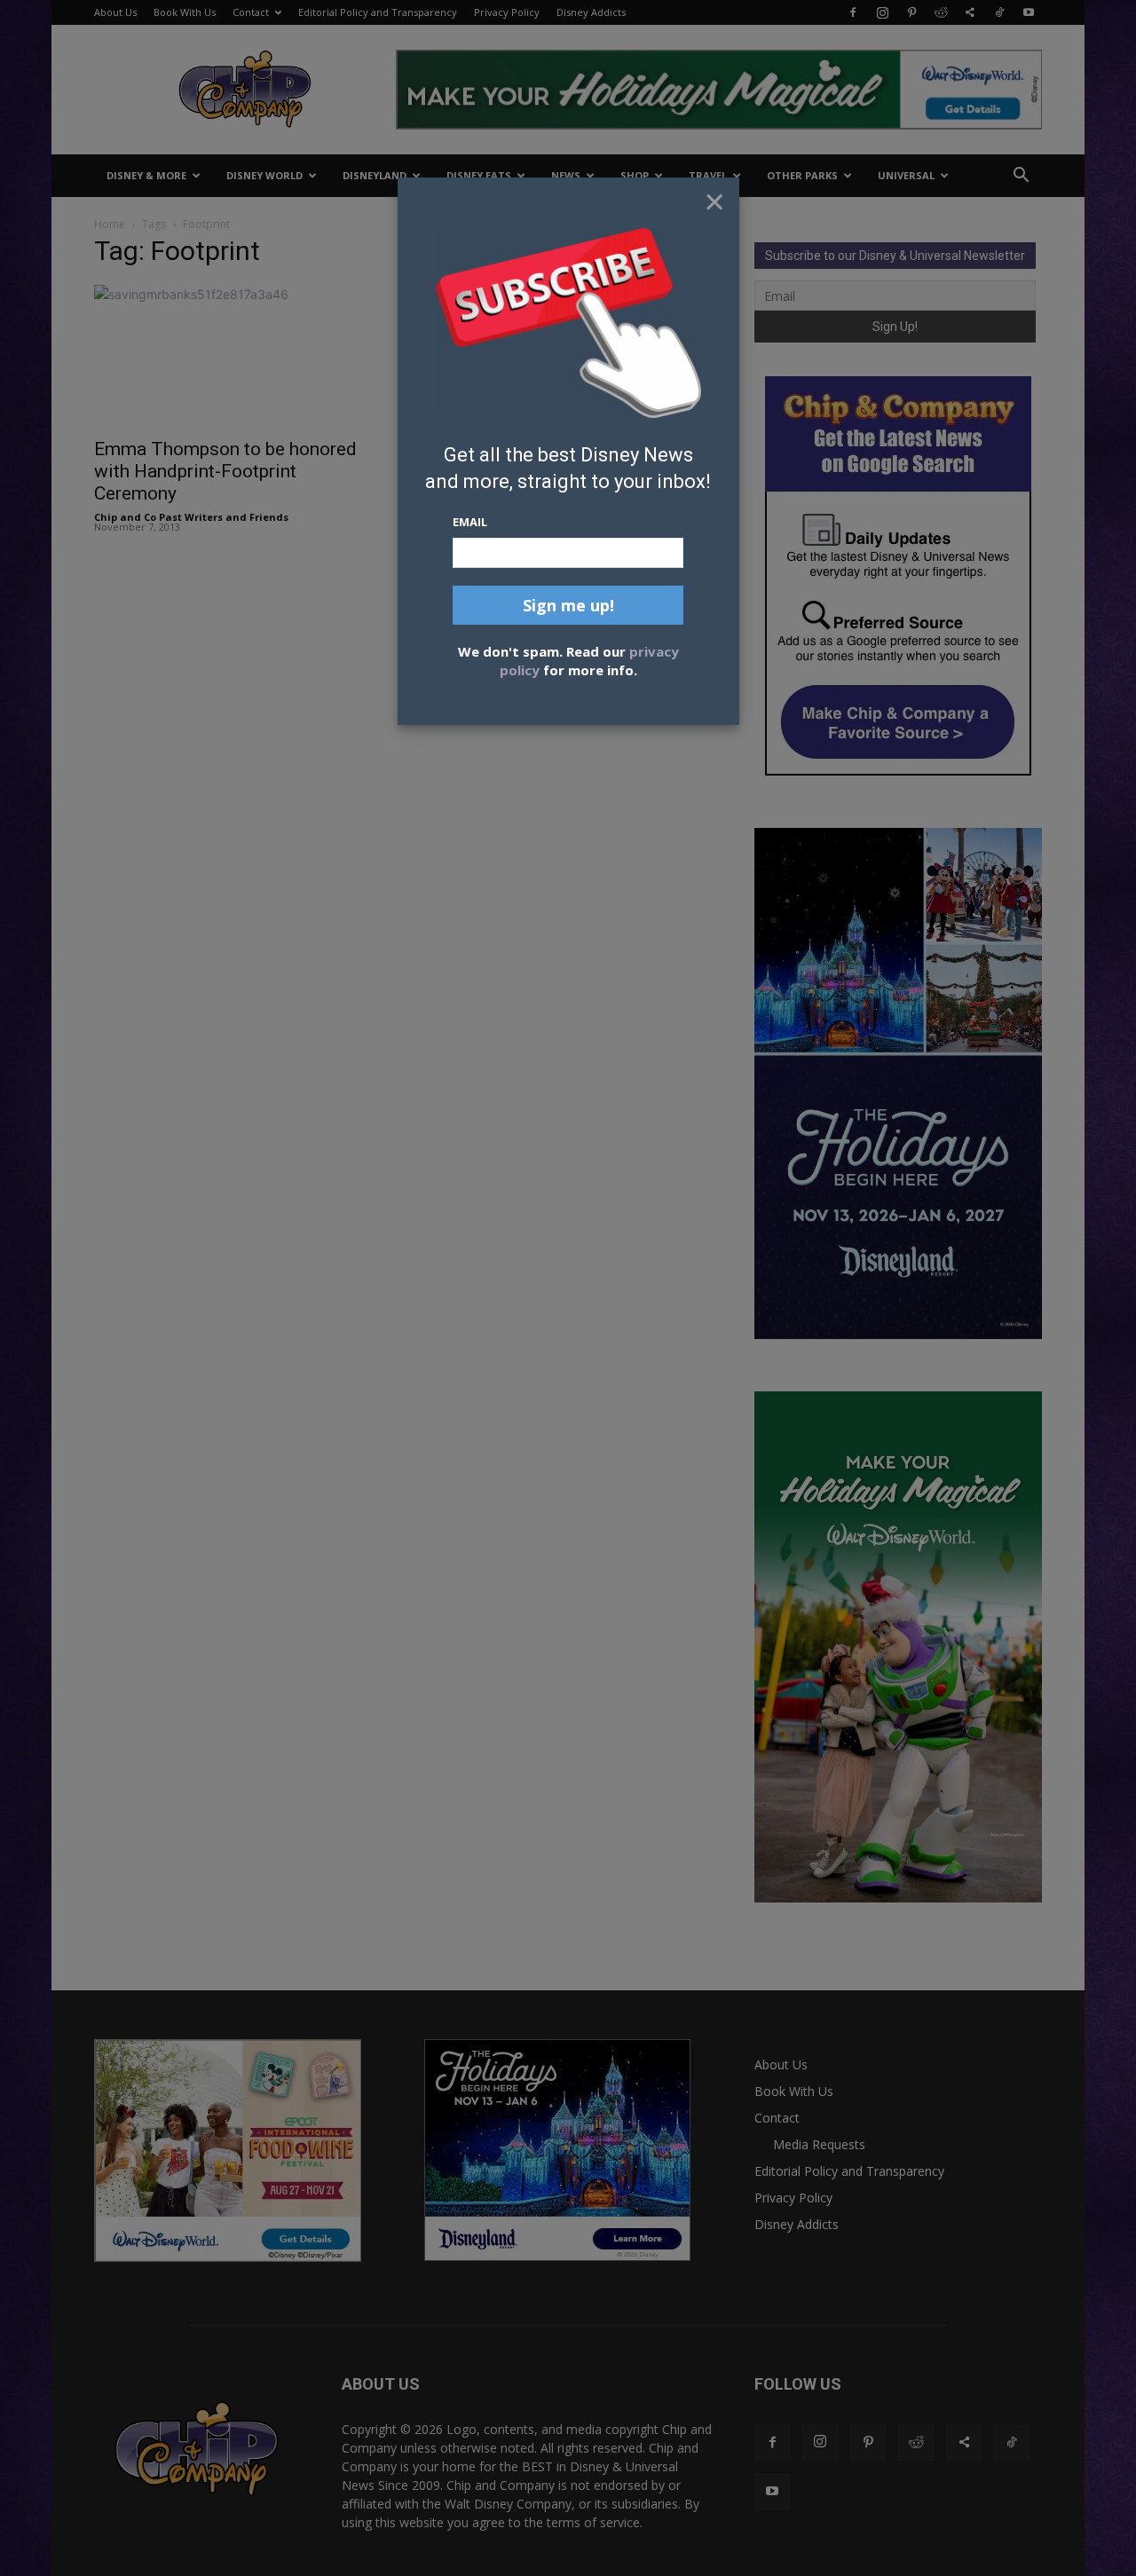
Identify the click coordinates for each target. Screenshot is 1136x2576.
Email (470, 522)
